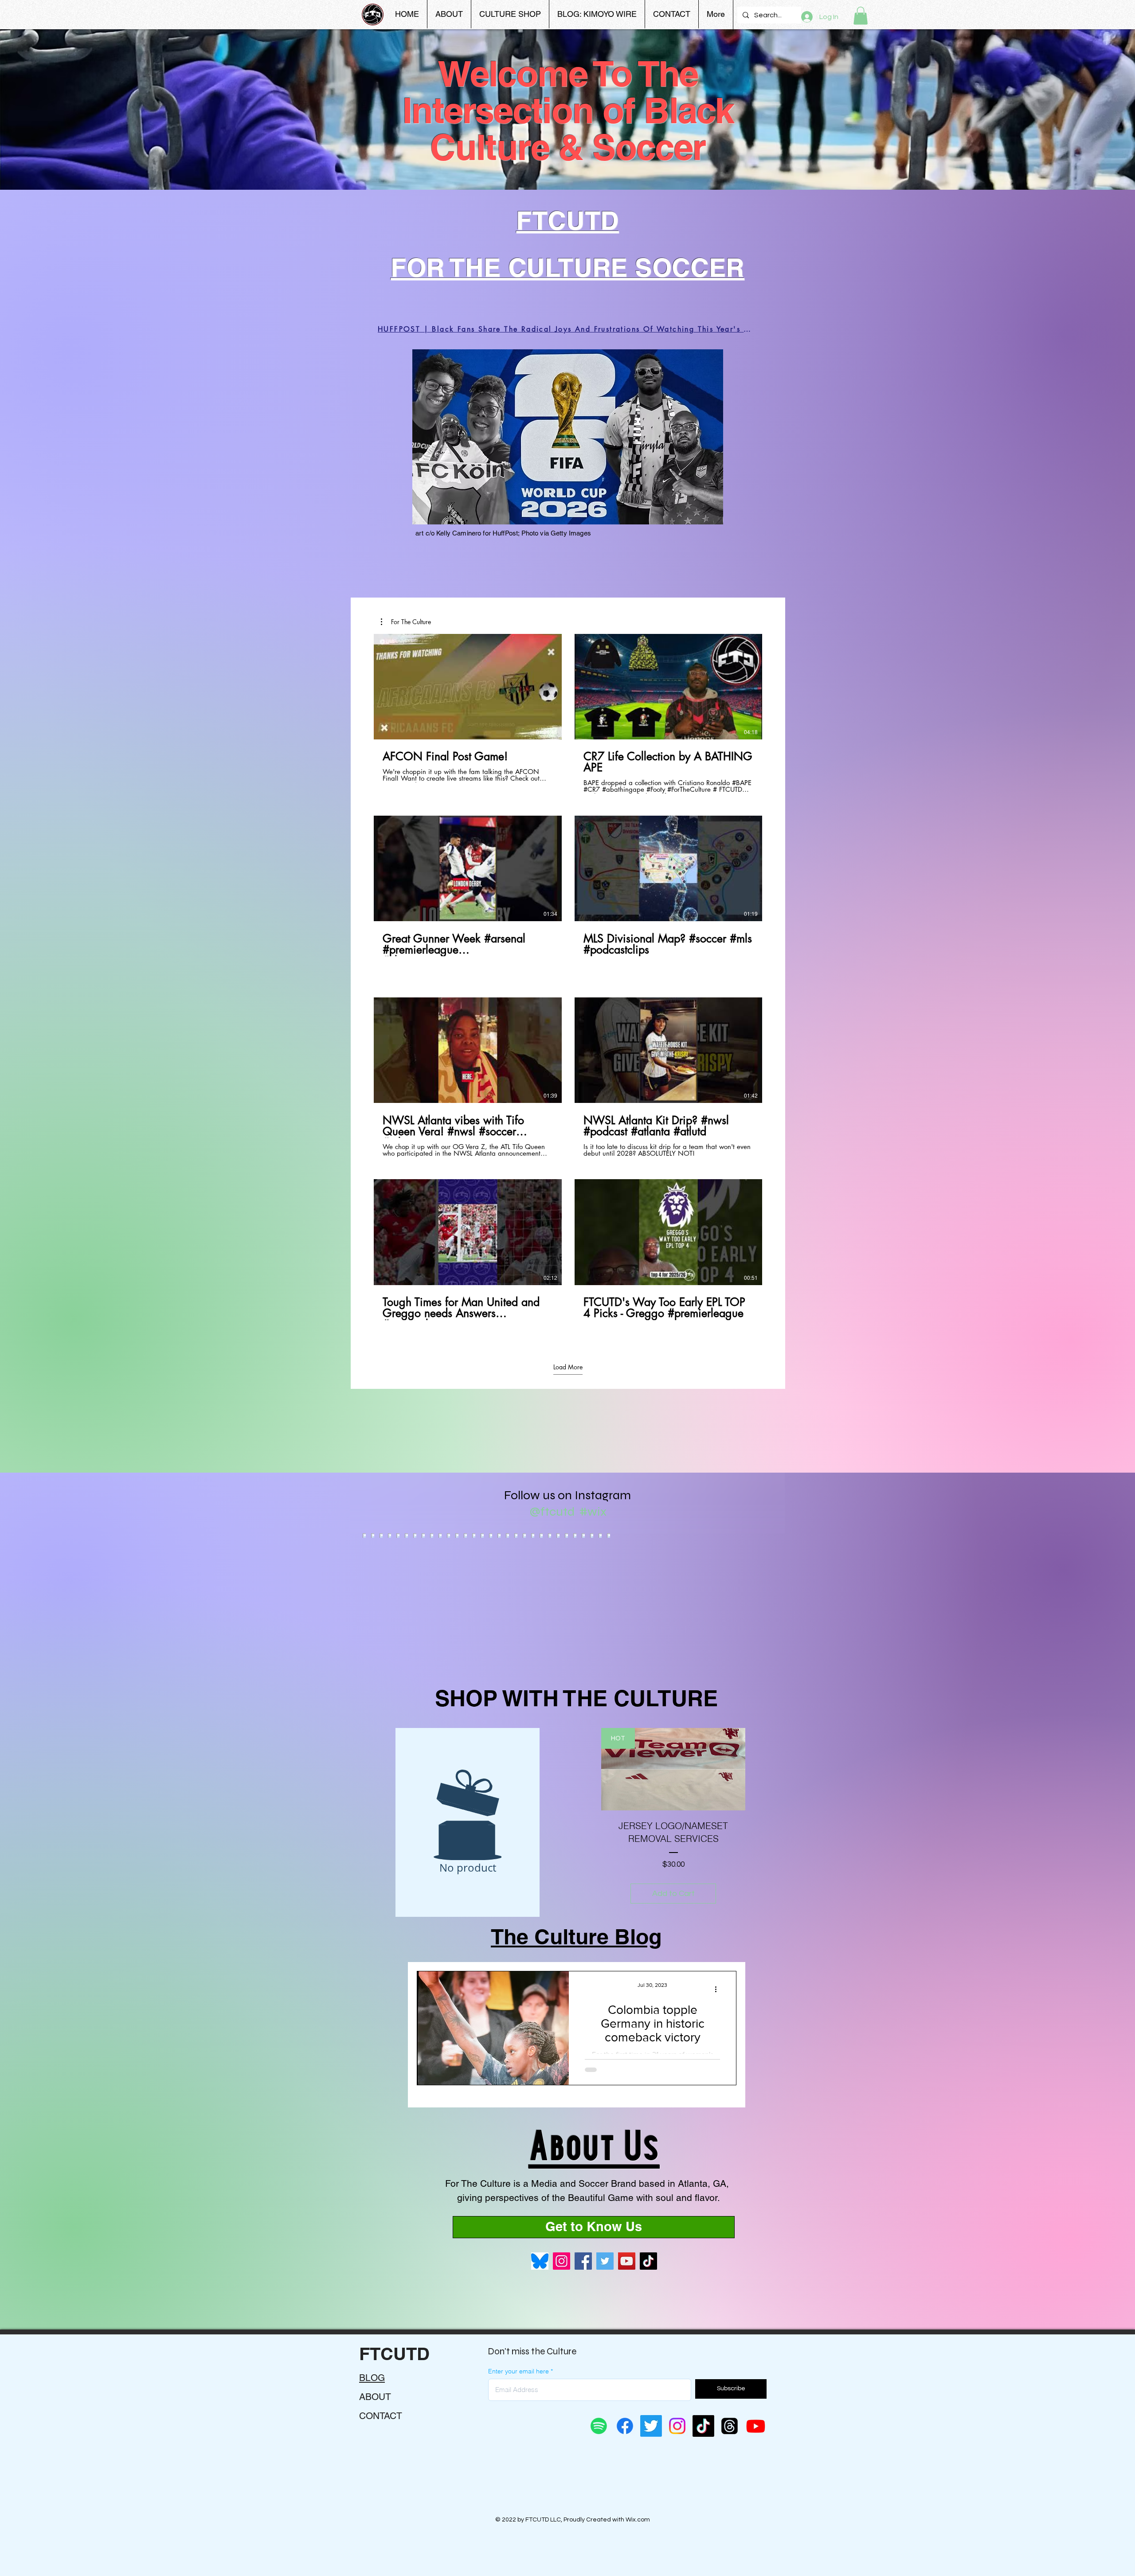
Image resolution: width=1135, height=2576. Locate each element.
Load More (568, 1367)
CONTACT (381, 2416)
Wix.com (638, 2520)
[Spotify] (599, 2426)
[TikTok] (648, 2261)
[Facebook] (583, 2261)
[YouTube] (627, 2261)
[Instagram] (562, 2261)
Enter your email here (519, 2371)
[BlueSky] (540, 2261)
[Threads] (730, 2426)
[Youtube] (756, 2426)
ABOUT (375, 2397)
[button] (861, 16)
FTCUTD (394, 2354)
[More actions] (719, 1990)
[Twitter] (605, 2261)
